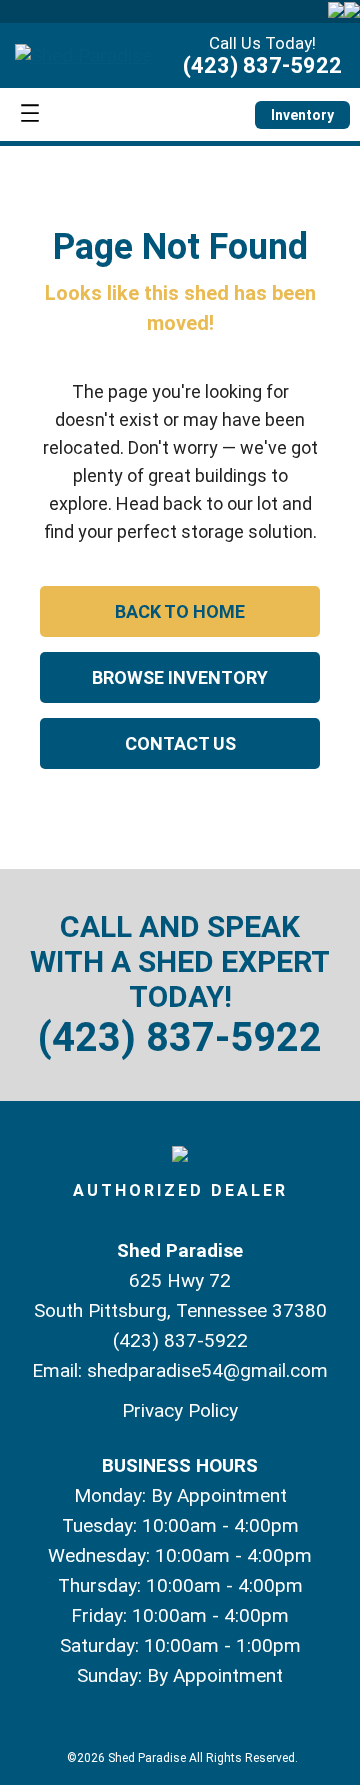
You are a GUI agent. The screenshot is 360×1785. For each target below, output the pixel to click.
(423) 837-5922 (262, 65)
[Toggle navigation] (30, 114)
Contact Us (180, 743)
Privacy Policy (180, 1410)
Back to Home (180, 611)
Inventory (302, 115)
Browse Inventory (180, 677)
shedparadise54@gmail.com (207, 1370)
